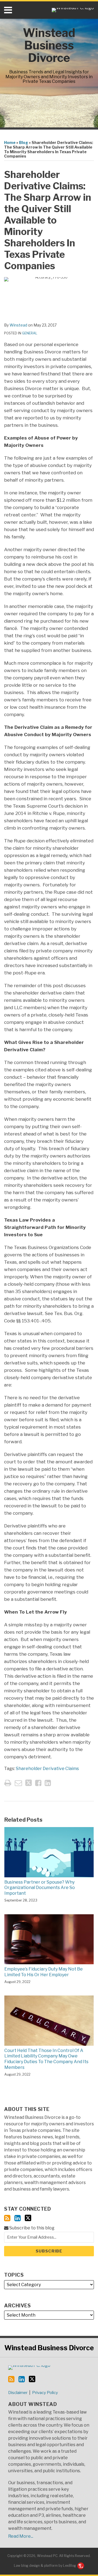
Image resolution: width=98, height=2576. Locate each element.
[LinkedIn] (18, 2218)
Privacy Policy (45, 2393)
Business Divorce (49, 2348)
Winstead (18, 325)
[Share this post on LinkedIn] (48, 1783)
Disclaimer (18, 2393)
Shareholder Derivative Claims (47, 1769)
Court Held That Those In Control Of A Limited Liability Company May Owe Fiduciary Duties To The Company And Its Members (46, 2059)
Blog (24, 142)
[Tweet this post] (29, 1783)
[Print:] (8, 1783)
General (30, 333)
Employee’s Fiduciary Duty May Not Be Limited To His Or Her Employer (44, 1972)
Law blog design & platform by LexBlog (45, 2566)
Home (10, 142)
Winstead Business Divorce (49, 45)
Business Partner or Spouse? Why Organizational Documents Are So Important (40, 1888)
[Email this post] (18, 1783)
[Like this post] (38, 1783)
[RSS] (7, 2218)
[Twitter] (28, 2218)
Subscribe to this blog (31, 2228)
